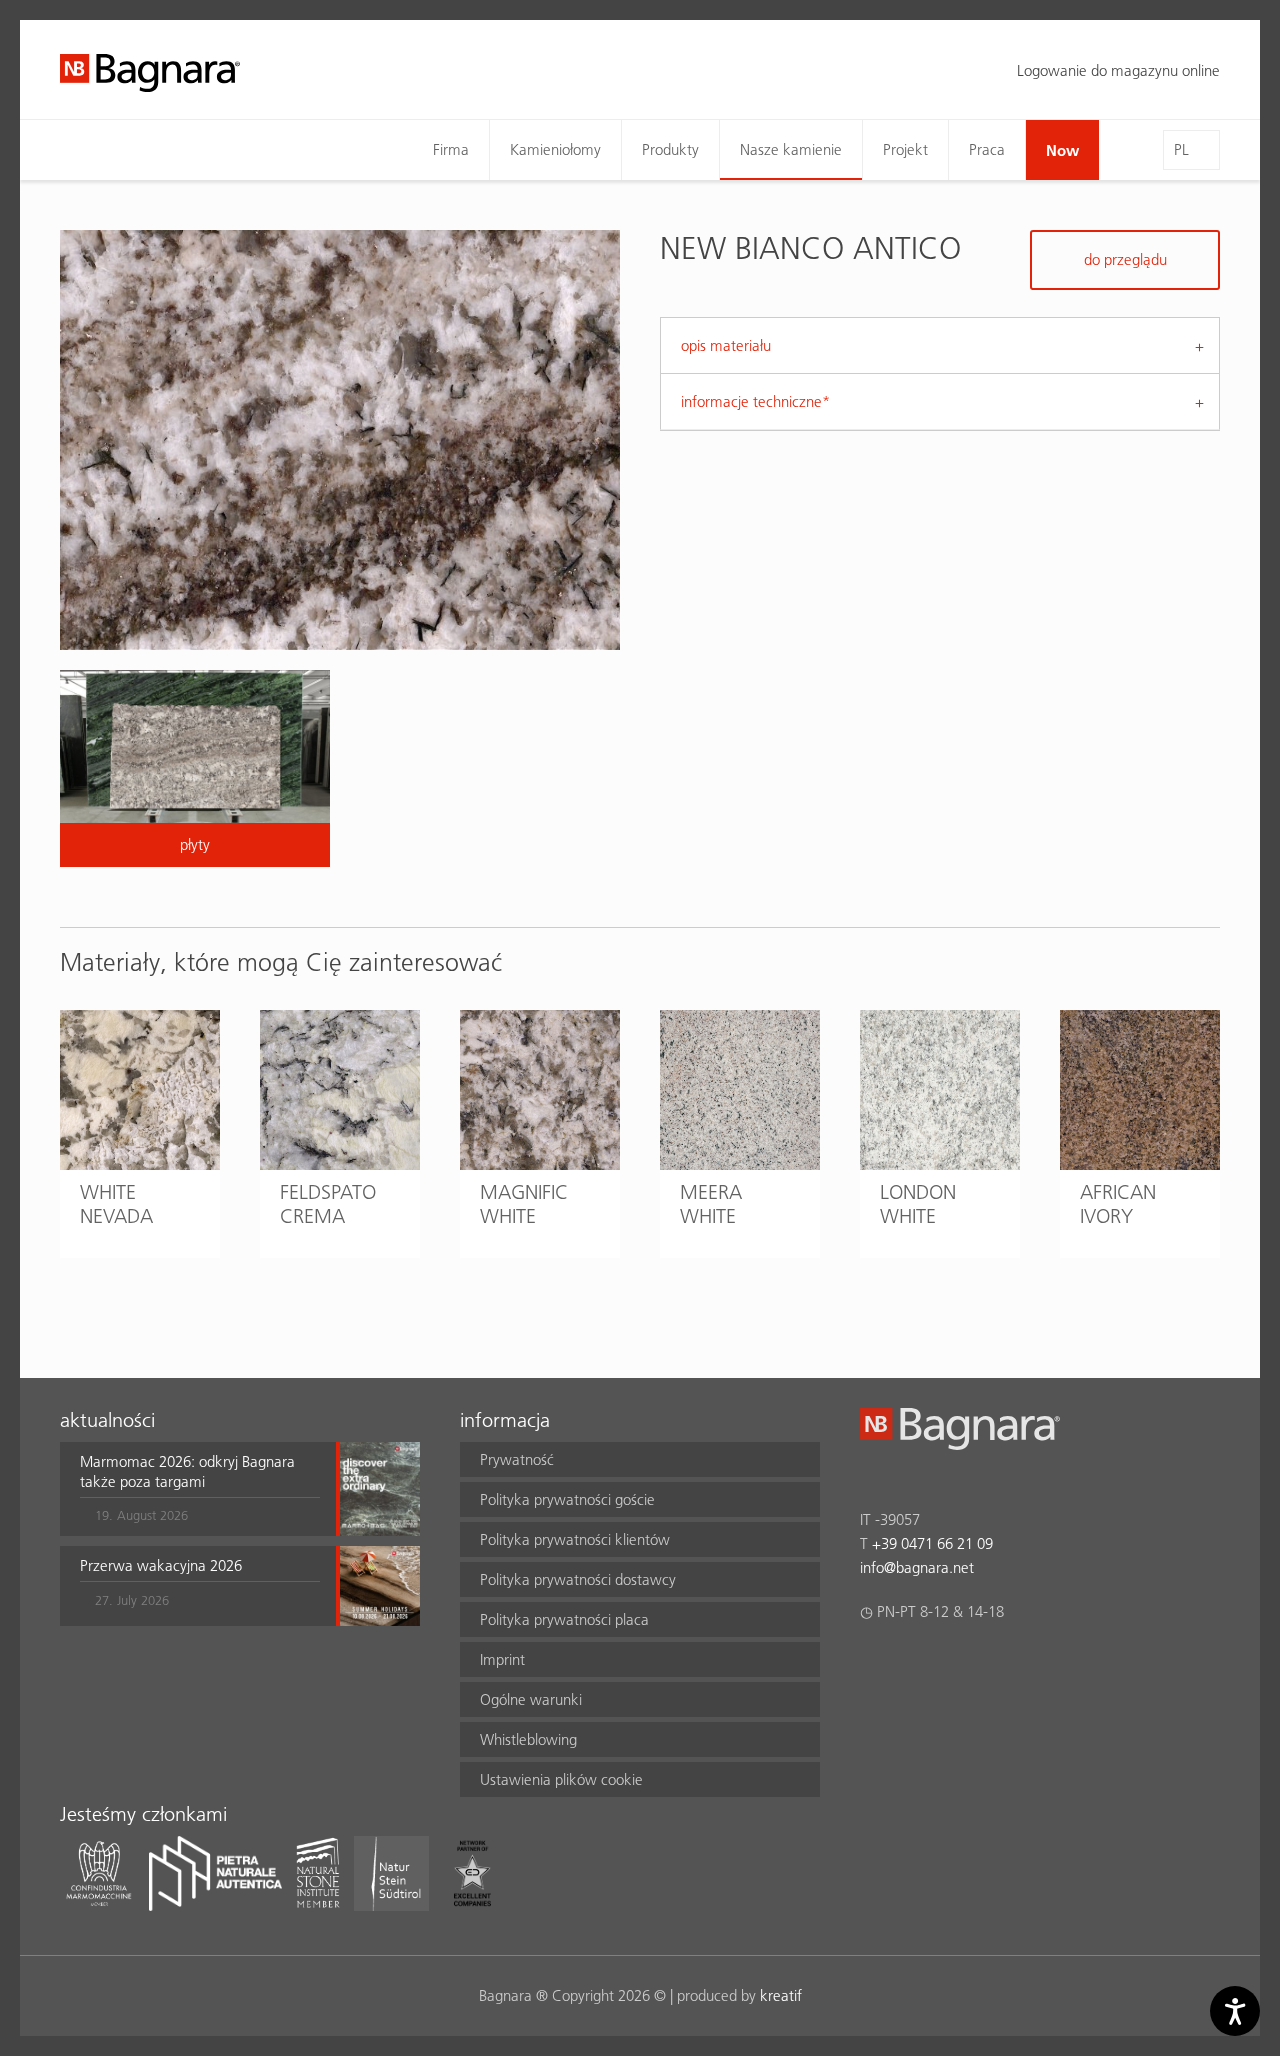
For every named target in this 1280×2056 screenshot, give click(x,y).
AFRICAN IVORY (1118, 1204)
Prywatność (517, 1459)
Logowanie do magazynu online (1118, 70)
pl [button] (1181, 149)
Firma (451, 149)
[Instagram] (910, 1664)
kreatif (781, 1995)
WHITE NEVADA (116, 1204)
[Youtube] (988, 1664)
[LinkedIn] (949, 1664)
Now (1062, 150)
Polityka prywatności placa (564, 1619)
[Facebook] (871, 1664)
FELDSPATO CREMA (328, 1204)
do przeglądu (1125, 259)
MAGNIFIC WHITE (524, 1204)
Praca (987, 149)
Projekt (905, 149)
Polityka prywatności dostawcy (578, 1579)
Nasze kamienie (791, 149)
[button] (200, 1489)
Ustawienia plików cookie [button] (561, 1779)
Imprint (502, 1659)
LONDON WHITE (918, 1204)
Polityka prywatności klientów (575, 1539)
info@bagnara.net (917, 1567)
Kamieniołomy (555, 149)
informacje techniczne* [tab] (755, 401)
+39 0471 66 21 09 (932, 1543)
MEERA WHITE (711, 1204)
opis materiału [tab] (726, 345)
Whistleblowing (528, 1739)
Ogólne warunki (531, 1699)
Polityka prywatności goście (567, 1499)
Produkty (670, 149)
